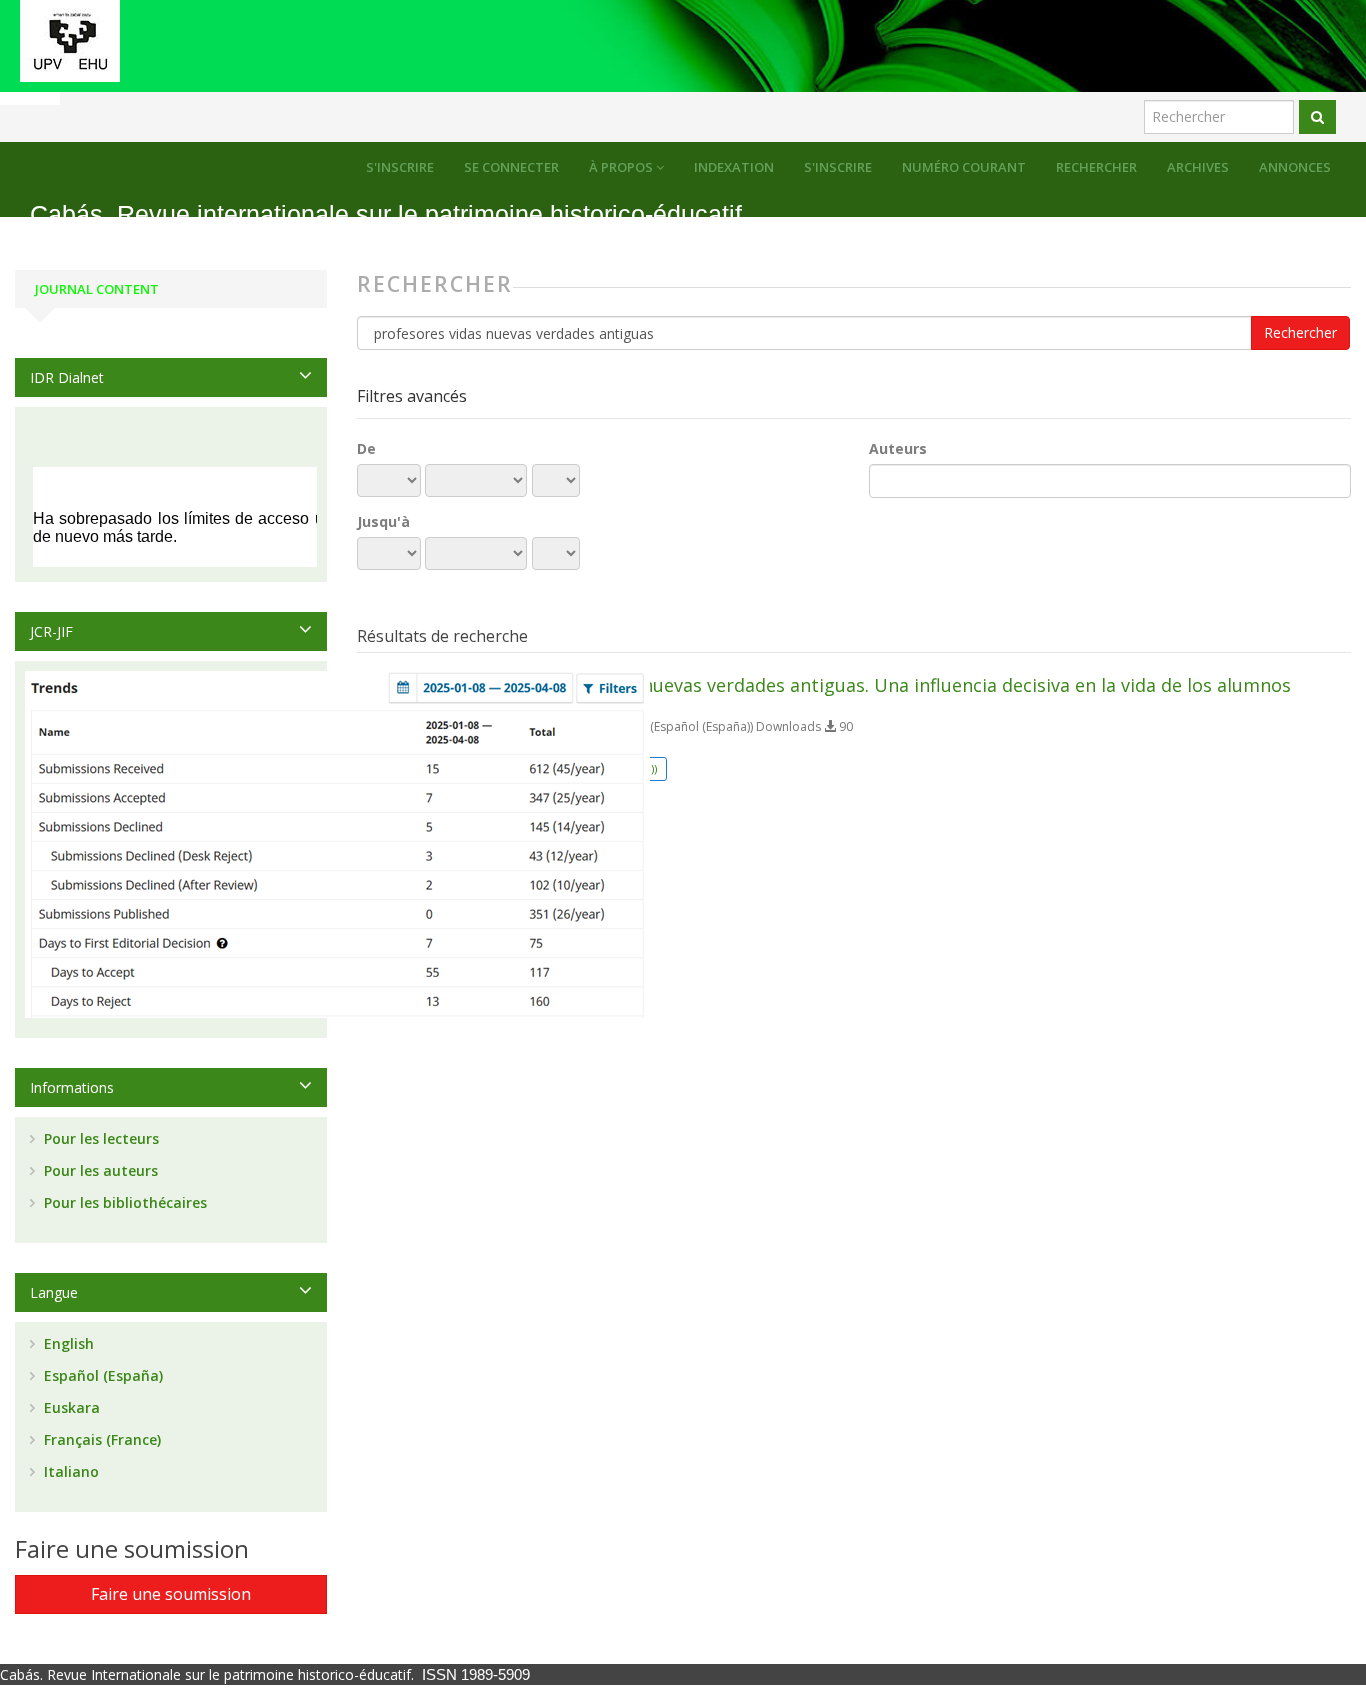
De (366, 448)
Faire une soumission (171, 1594)
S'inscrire (838, 167)
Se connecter (511, 167)
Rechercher (1096, 167)
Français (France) (100, 1439)
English (67, 1343)
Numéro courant (964, 167)
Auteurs (898, 448)
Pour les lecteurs (99, 1138)
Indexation (734, 167)
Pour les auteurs (99, 1170)
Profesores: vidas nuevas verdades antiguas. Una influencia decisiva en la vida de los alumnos (890, 685)
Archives (1198, 167)
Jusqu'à (383, 521)
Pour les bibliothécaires (123, 1202)
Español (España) (101, 1375)
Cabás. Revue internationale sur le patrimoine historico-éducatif (386, 214)
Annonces (1295, 167)
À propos (622, 167)
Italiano (69, 1471)
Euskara (70, 1407)
